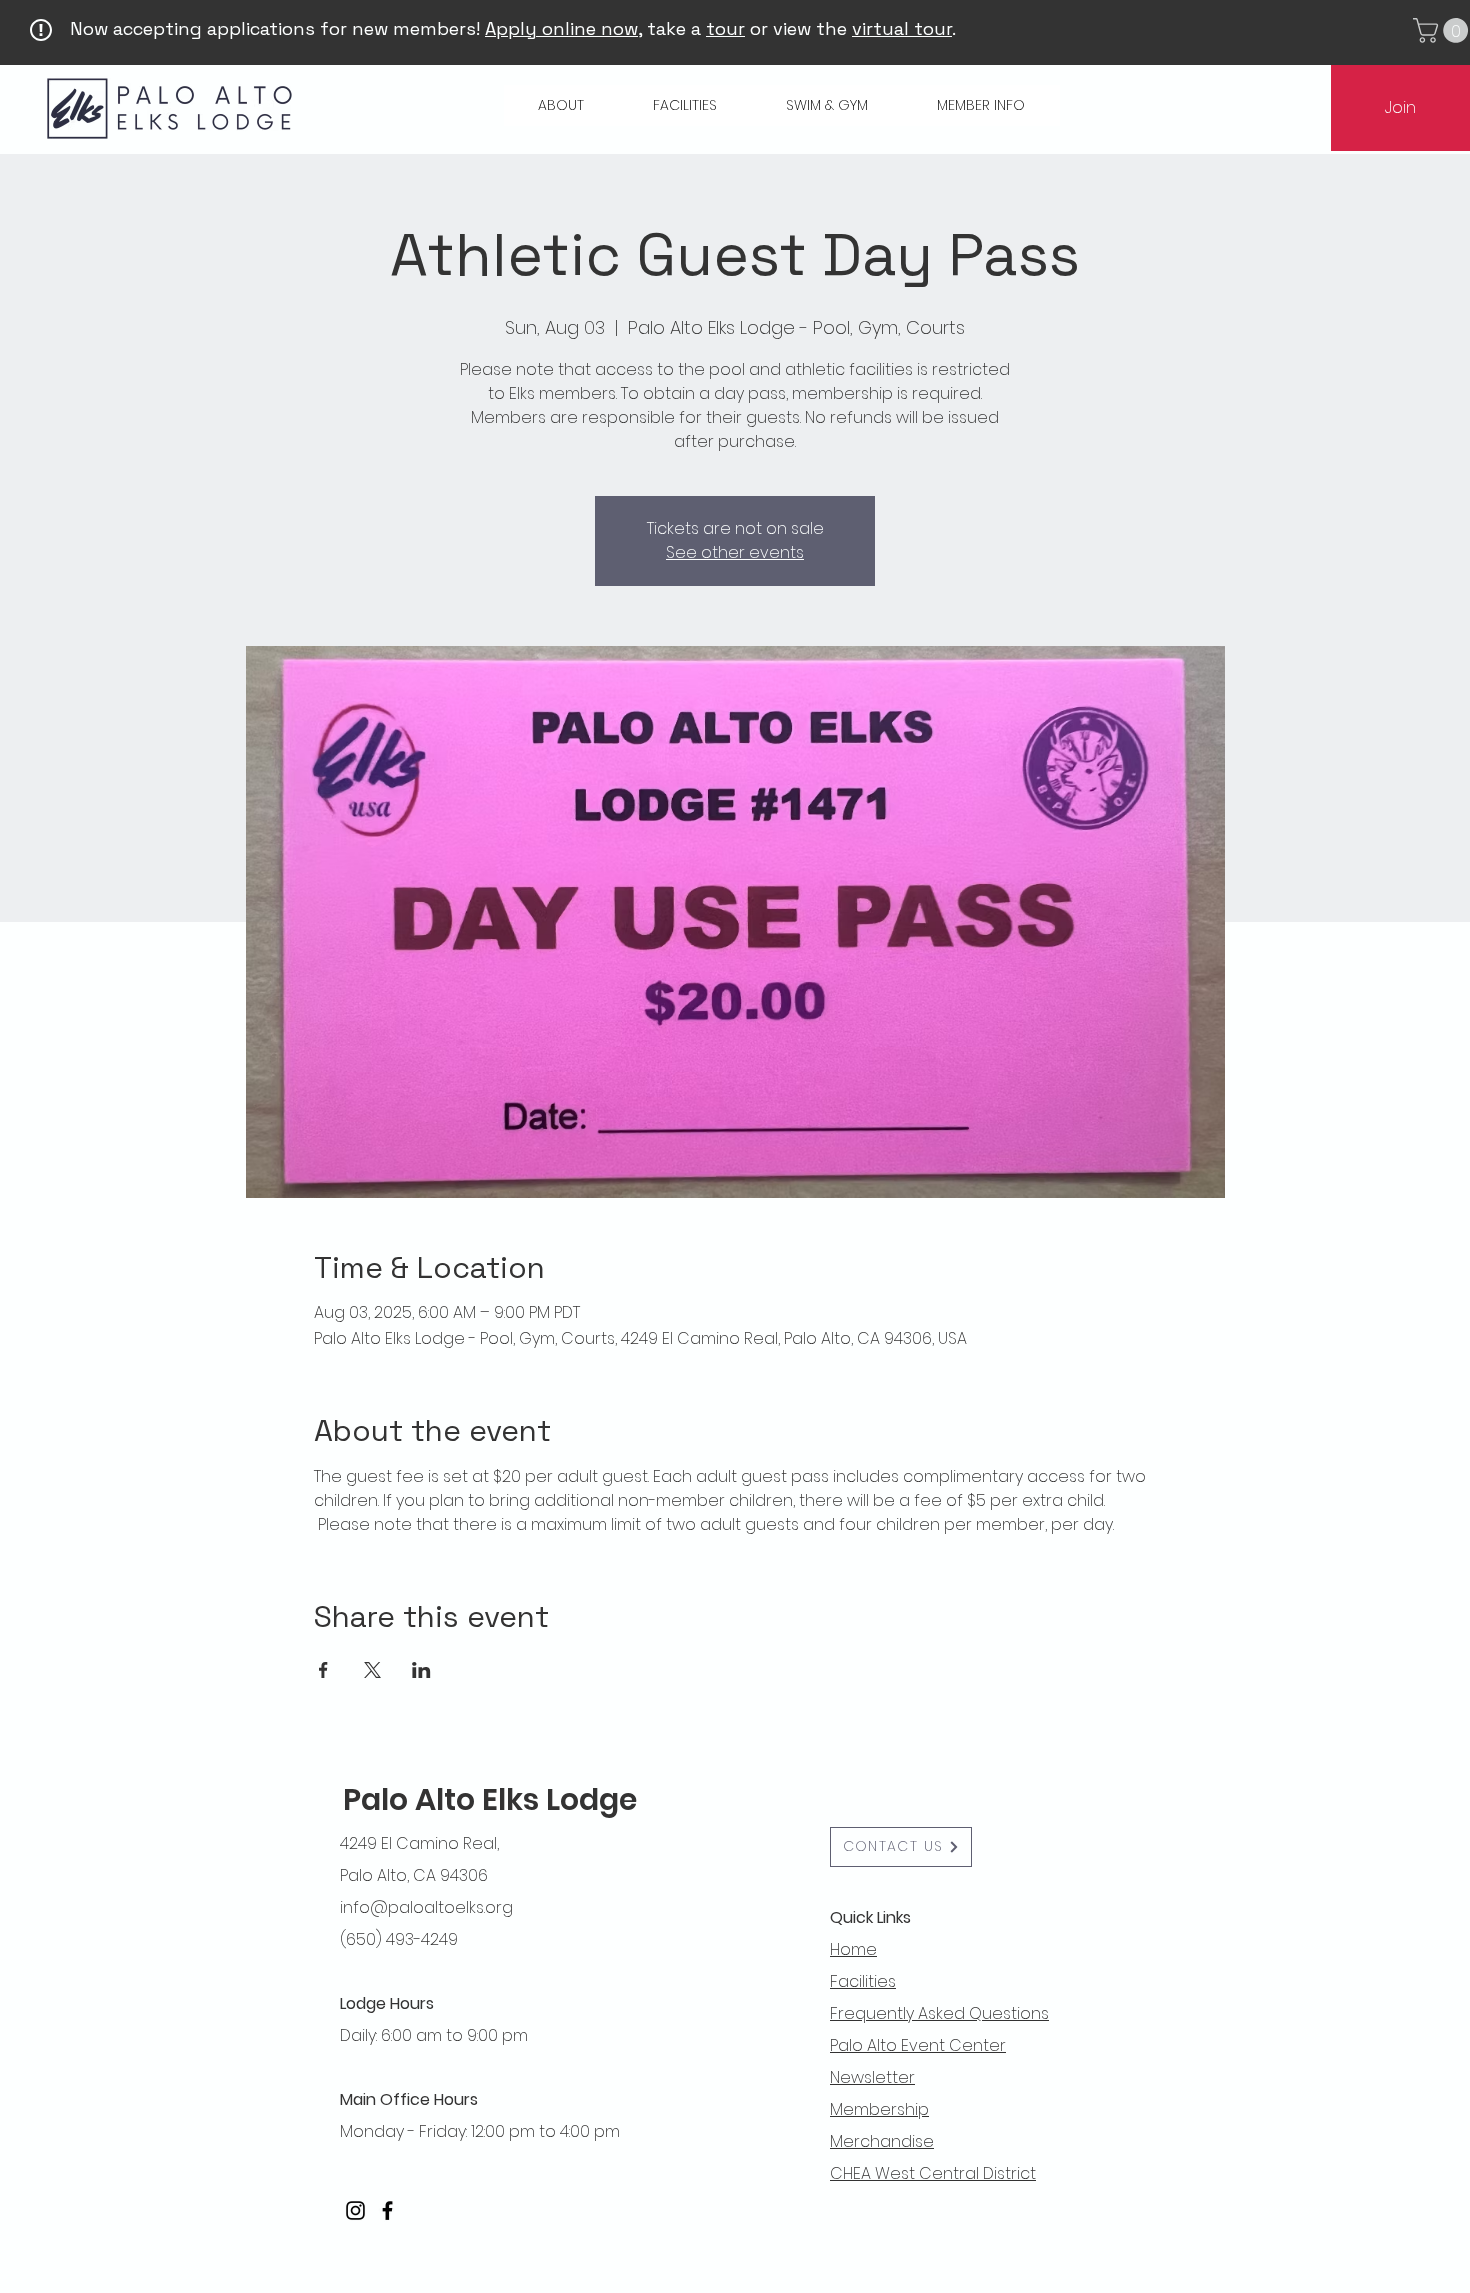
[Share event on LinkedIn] (421, 1670)
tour (725, 28)
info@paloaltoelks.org (426, 1907)
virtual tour (902, 28)
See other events (735, 552)
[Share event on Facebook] (323, 1670)
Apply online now (561, 28)
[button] (561, 105)
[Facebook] (387, 2210)
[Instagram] (355, 2210)
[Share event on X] (372, 1670)
